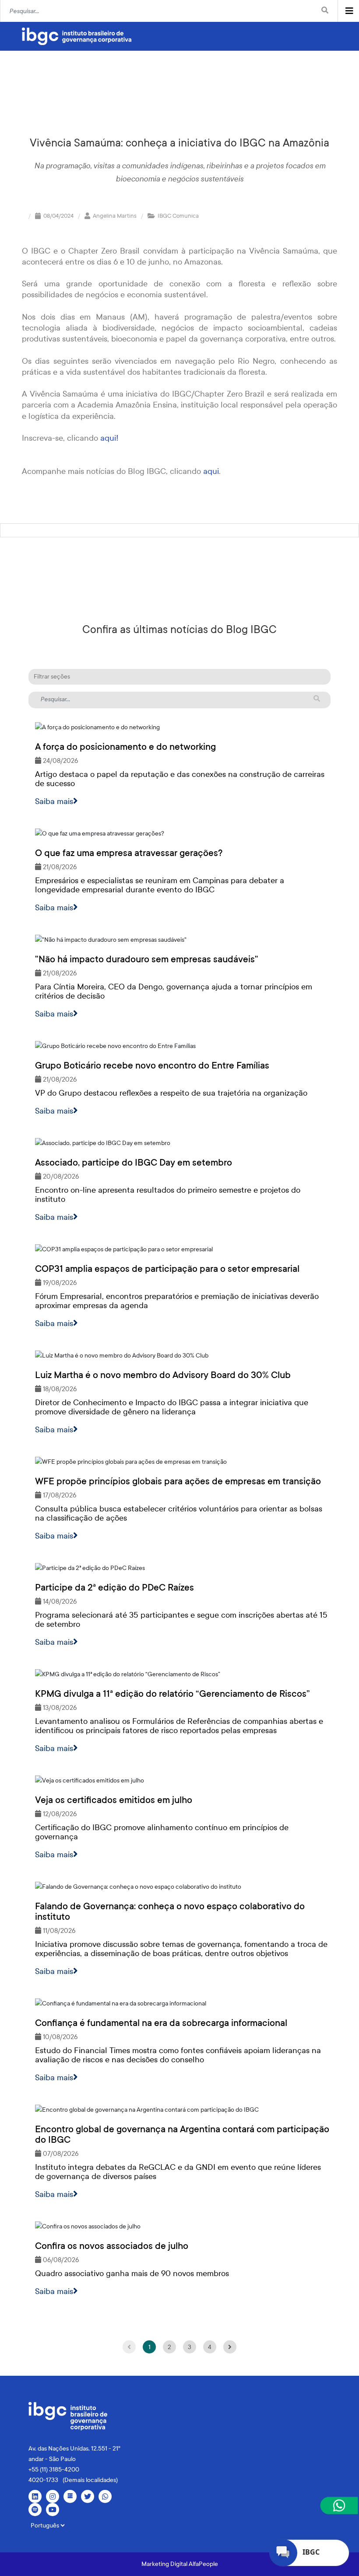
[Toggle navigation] (349, 11)
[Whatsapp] (105, 2496)
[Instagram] (53, 2496)
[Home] (77, 36)
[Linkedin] (35, 2496)
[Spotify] (35, 2510)
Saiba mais (54, 801)
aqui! (109, 438)
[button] (179, 677)
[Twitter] (88, 2496)
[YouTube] (53, 2510)
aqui (210, 471)
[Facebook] (70, 2496)
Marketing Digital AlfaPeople (180, 2564)
